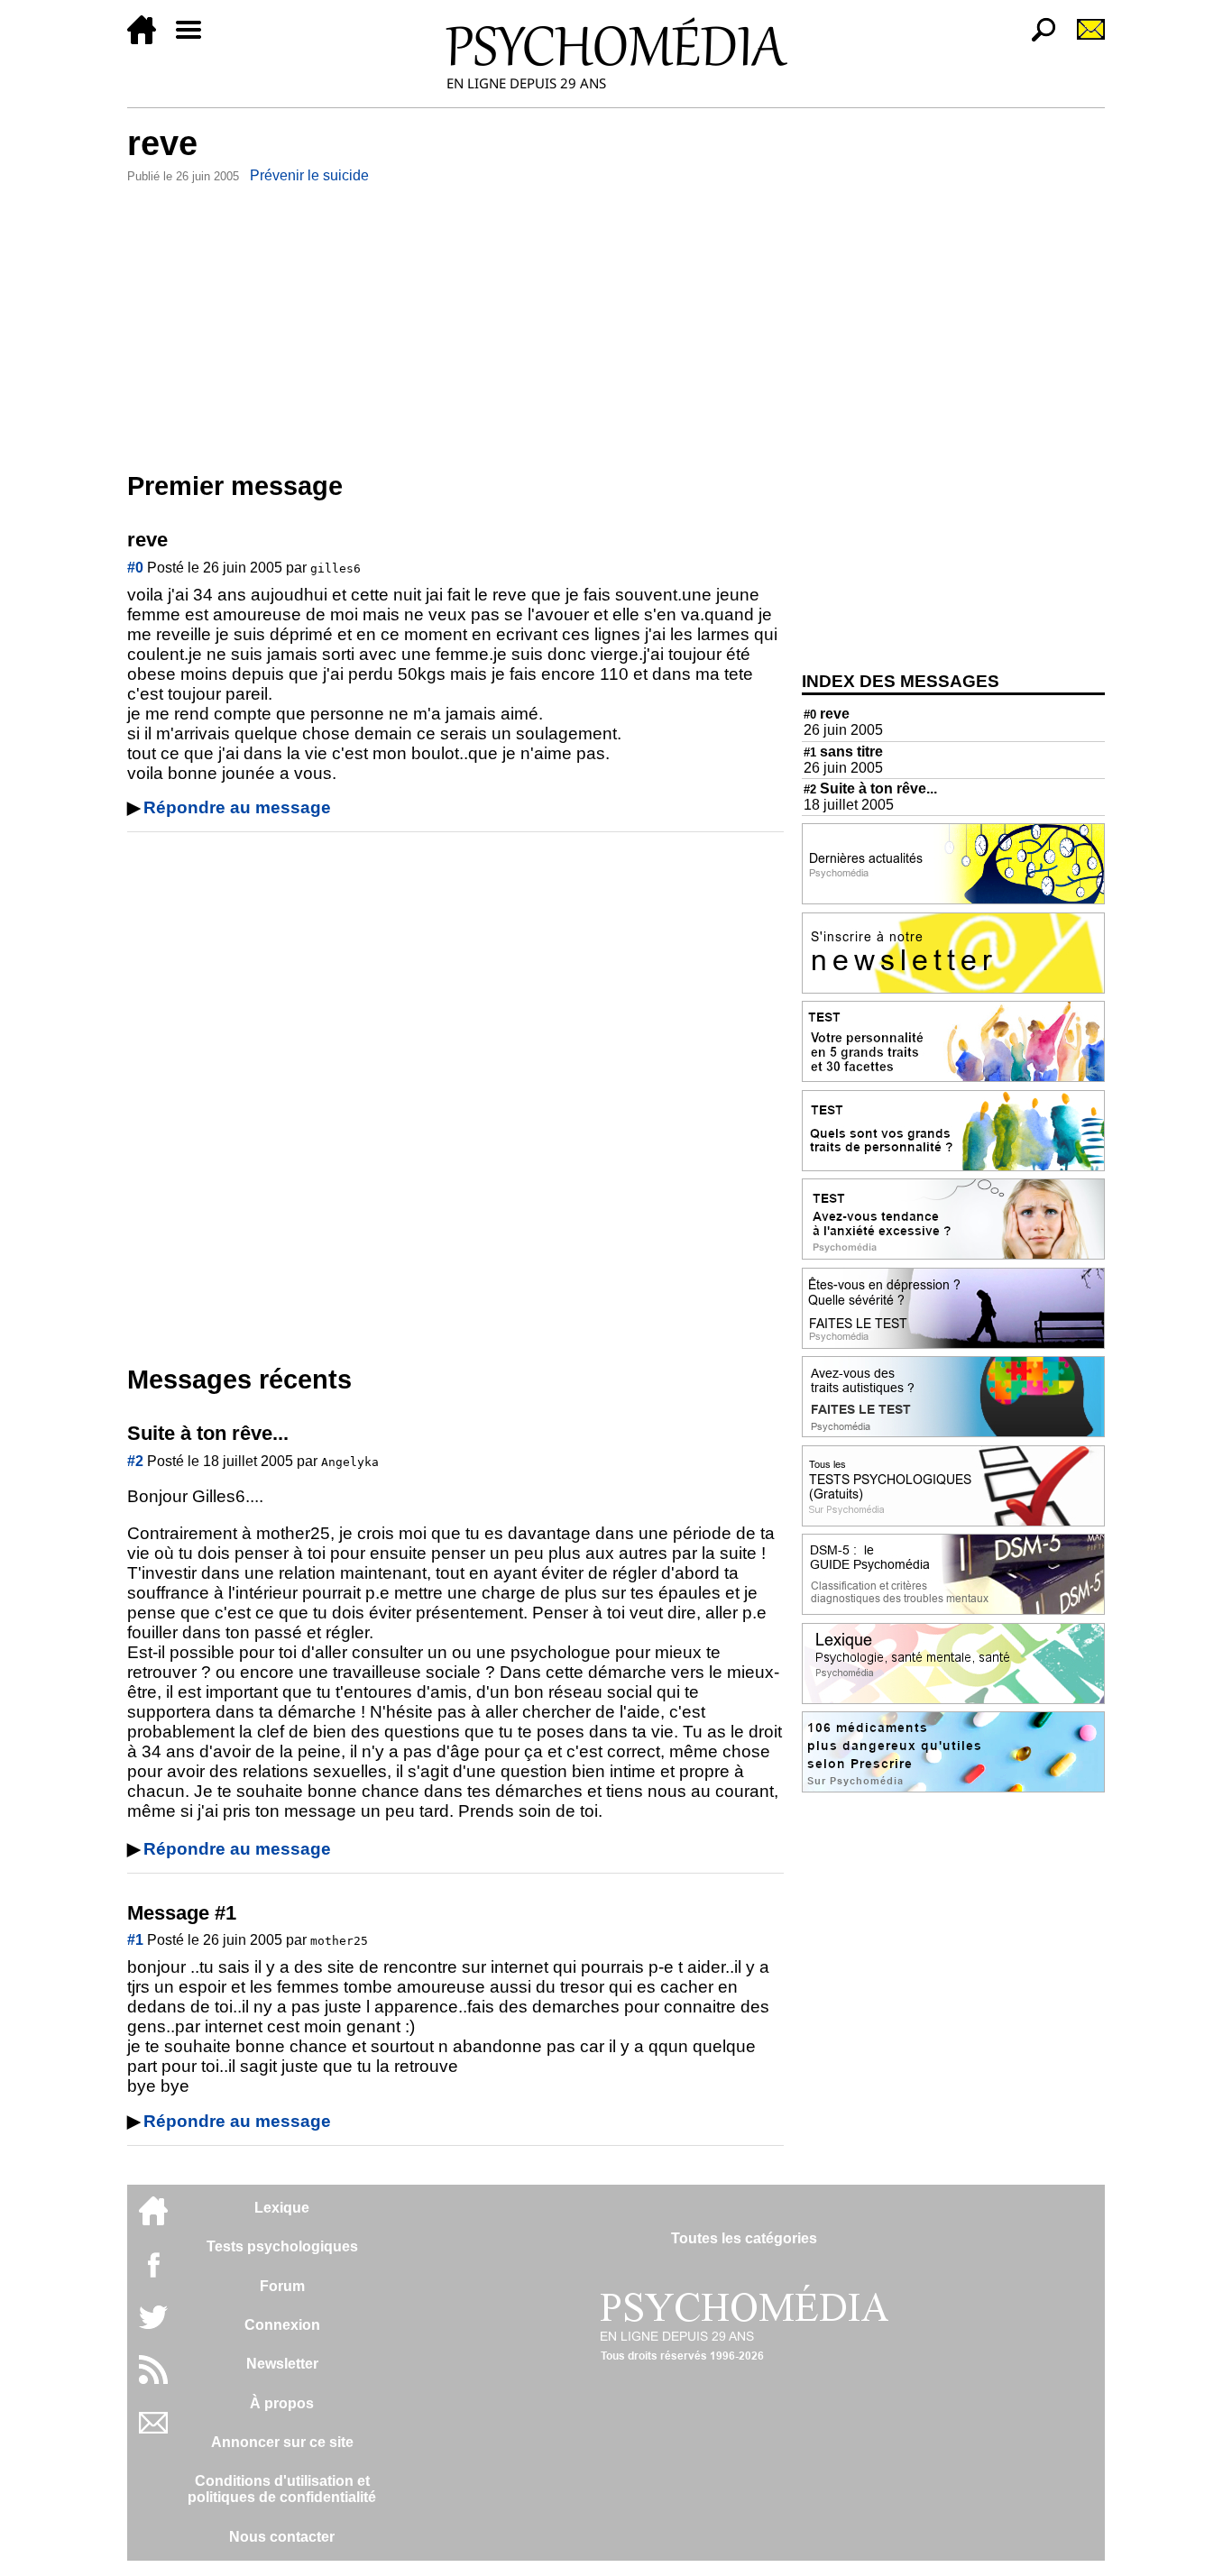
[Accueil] (149, 39)
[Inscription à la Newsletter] (1083, 39)
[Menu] (196, 39)
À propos (282, 2403)
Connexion (282, 2325)
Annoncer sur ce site (282, 2442)
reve (827, 714)
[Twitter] (153, 2327)
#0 (135, 568)
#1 (135, 1940)
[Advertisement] (455, 324)
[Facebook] (153, 2273)
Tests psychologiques (282, 2246)
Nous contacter (282, 2537)
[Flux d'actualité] (153, 2379)
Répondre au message (237, 807)
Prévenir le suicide (309, 175)
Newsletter (282, 2364)
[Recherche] (1036, 39)
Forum (282, 2286)
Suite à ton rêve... (870, 788)
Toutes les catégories (744, 2238)
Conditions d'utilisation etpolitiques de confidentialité (282, 2489)
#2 (135, 1461)
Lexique (282, 2208)
